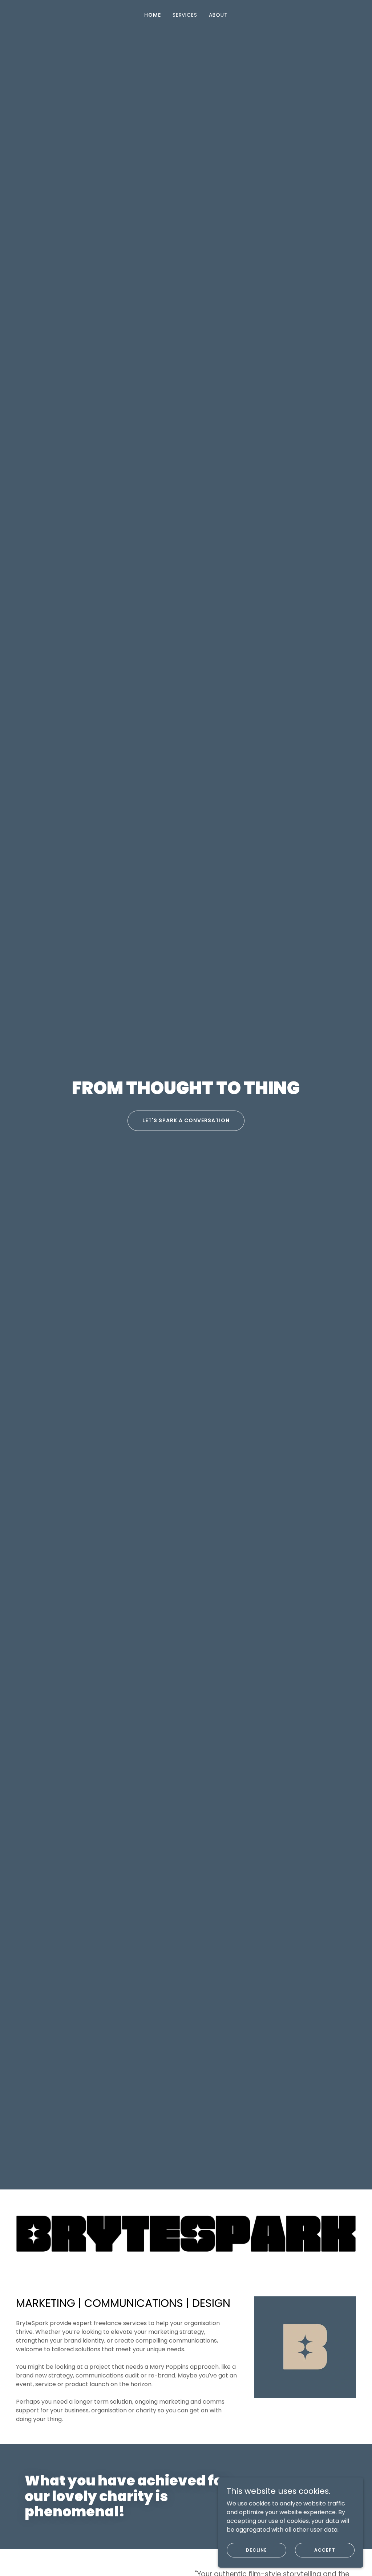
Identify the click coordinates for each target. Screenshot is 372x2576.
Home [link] (153, 15)
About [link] (218, 15)
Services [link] (185, 15)
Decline (256, 2550)
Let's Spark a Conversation (186, 1120)
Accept (325, 2550)
